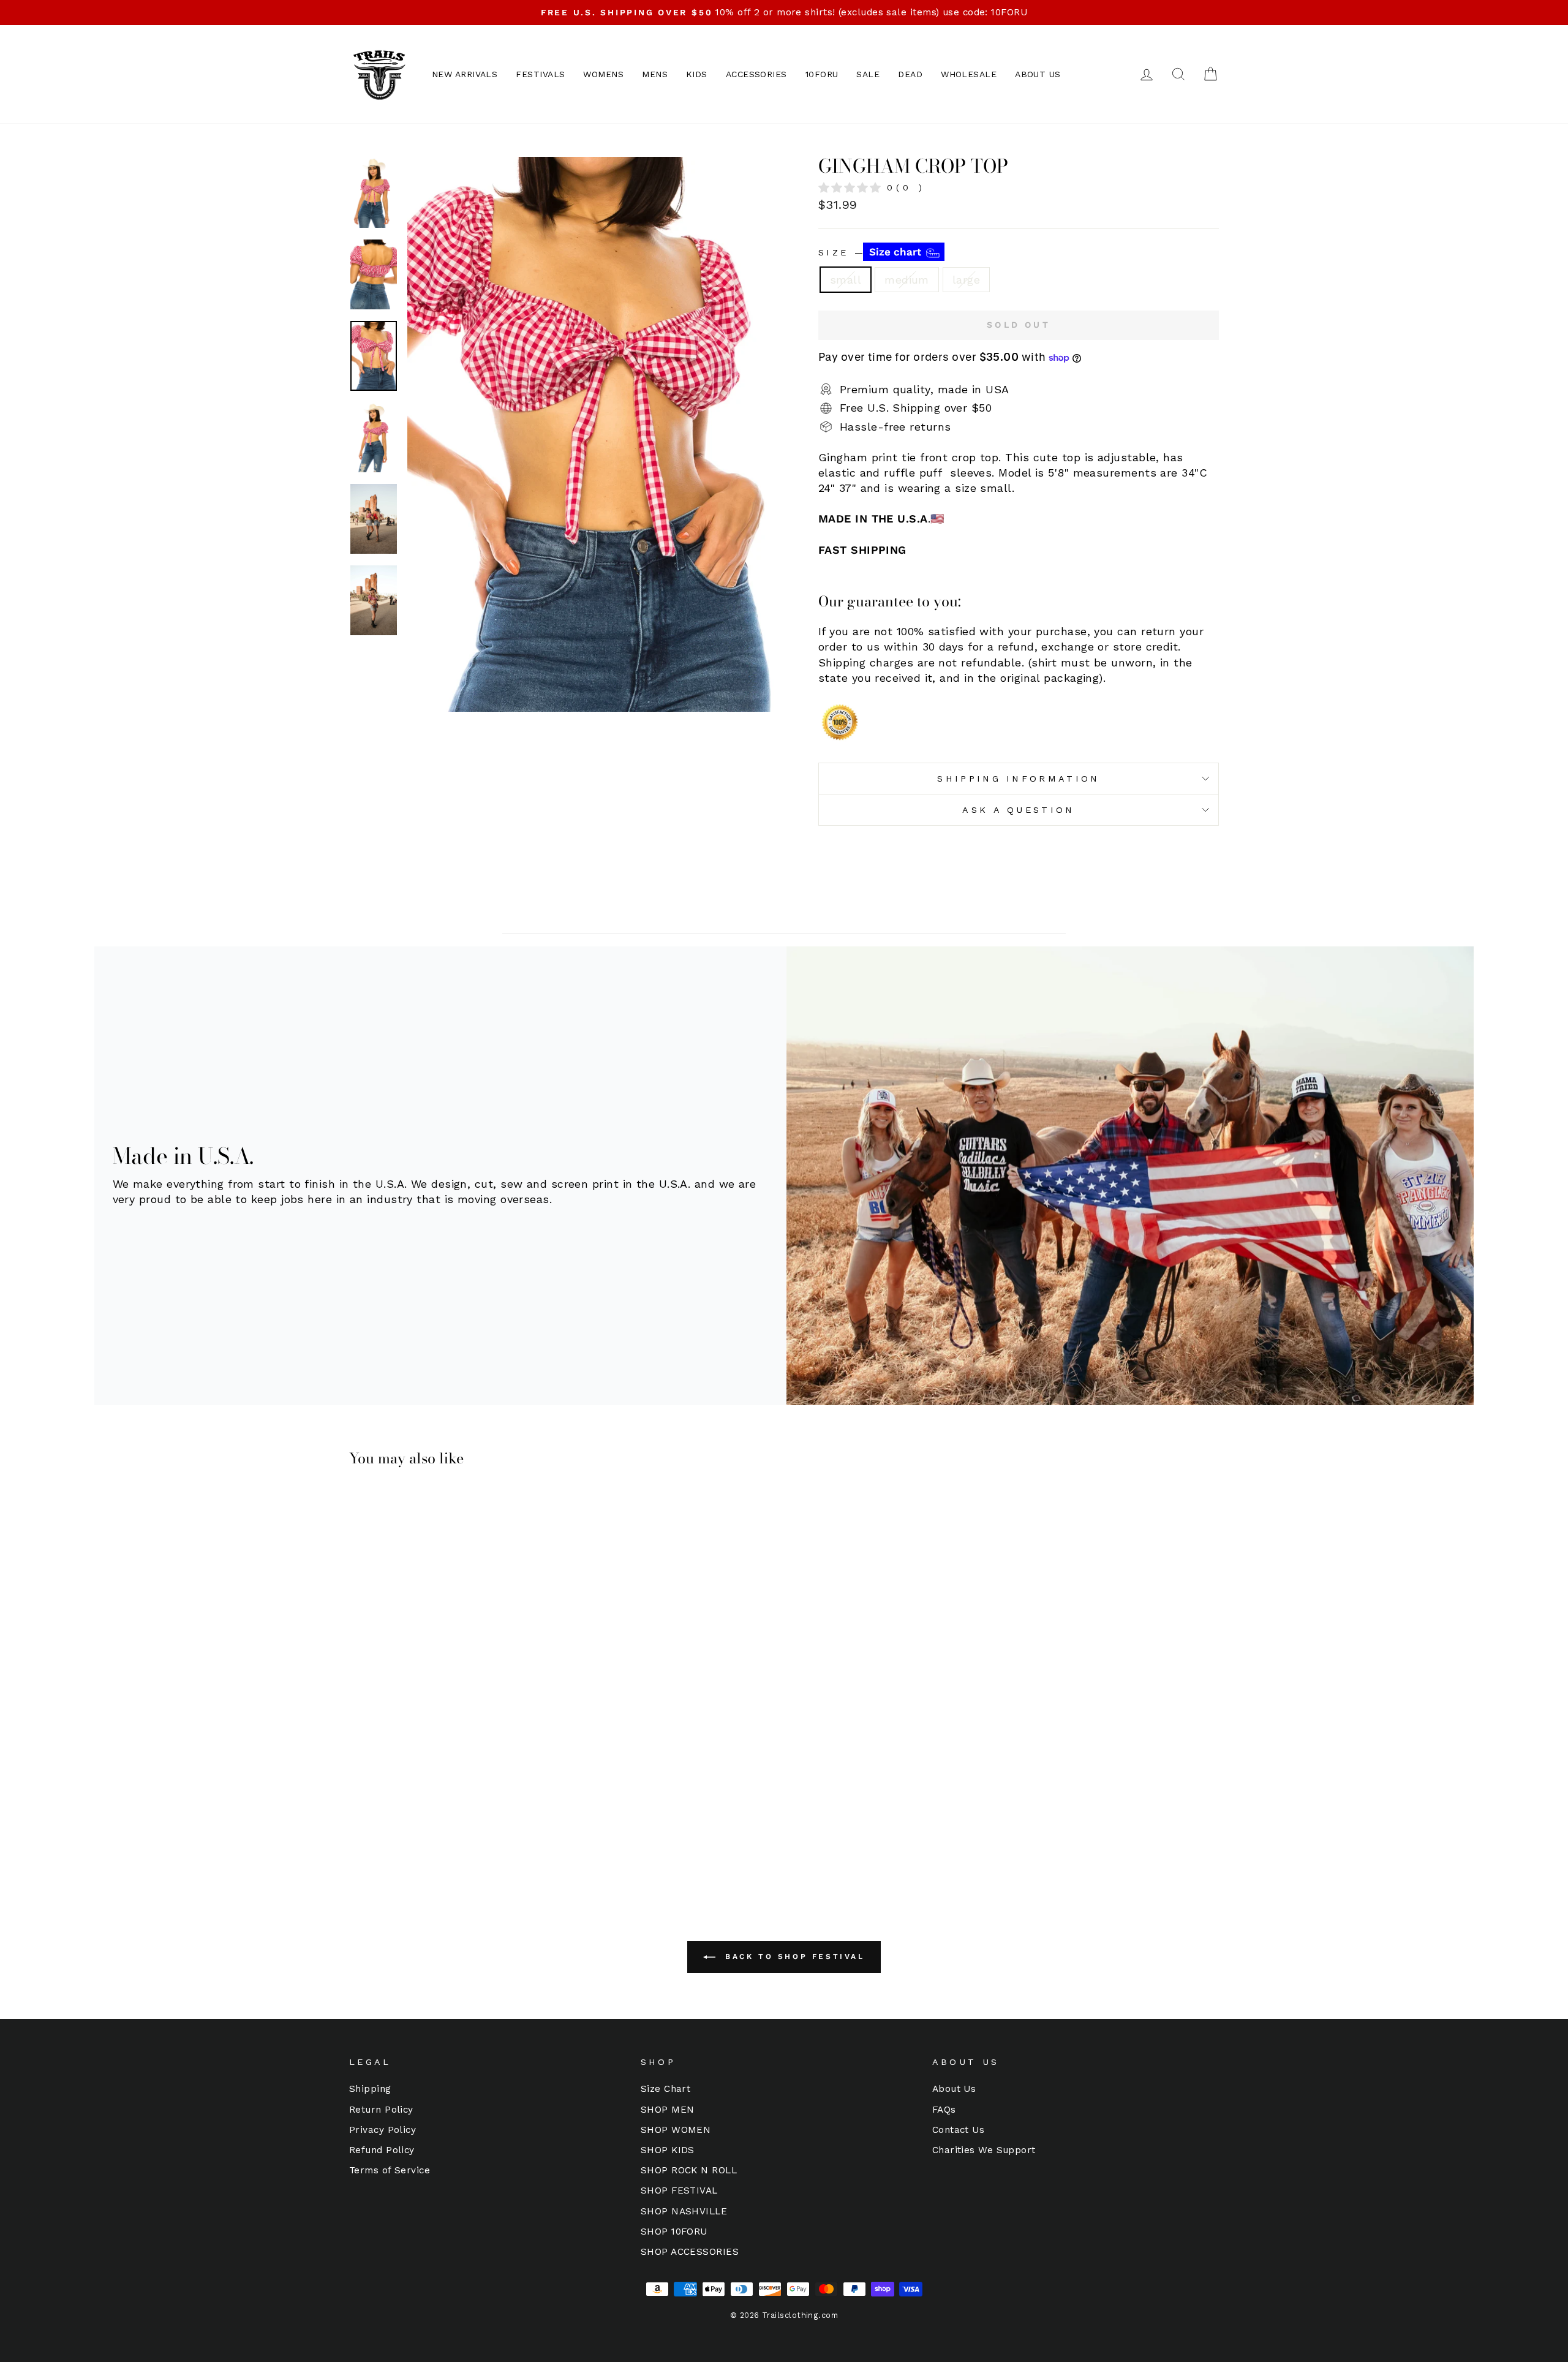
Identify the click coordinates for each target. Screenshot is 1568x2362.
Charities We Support (984, 2150)
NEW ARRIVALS (465, 74)
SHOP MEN (668, 2110)
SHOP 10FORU (674, 2232)
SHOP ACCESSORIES (690, 2252)
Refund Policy (382, 2150)
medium (907, 280)
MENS (655, 74)
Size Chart (666, 2089)
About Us (954, 2089)
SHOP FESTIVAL (679, 2190)
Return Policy (381, 2110)
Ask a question (1018, 810)
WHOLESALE (969, 74)
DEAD (910, 74)
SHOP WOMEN (676, 2130)
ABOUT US (1038, 74)
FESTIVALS (540, 74)
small (846, 280)
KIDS (697, 74)
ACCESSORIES (756, 74)
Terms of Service (390, 2170)
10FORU (822, 74)
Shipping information (1018, 779)
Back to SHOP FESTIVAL (792, 1956)
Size (871, 252)
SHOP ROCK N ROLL (689, 2170)
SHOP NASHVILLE (684, 2211)
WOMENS (603, 74)
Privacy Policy (383, 2130)
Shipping (370, 2089)
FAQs (944, 2110)
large (966, 280)
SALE (868, 74)
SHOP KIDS (668, 2150)
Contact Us (959, 2130)
